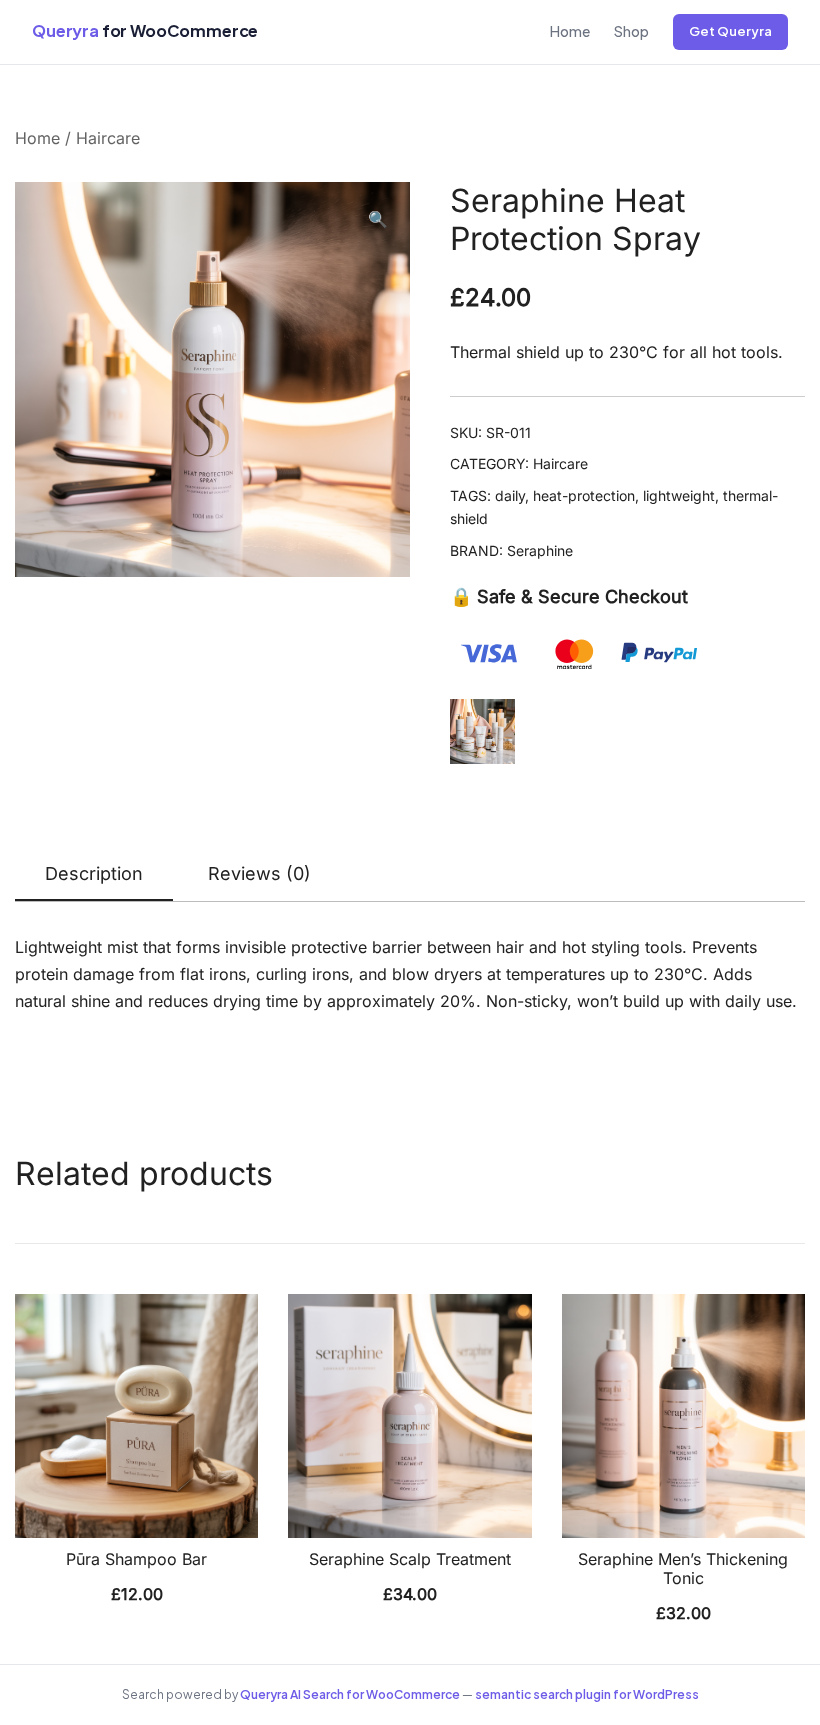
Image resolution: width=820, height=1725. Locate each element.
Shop (631, 31)
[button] (378, 219)
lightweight (679, 495)
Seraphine (540, 550)
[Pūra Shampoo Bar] (136, 1415)
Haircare (108, 138)
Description (94, 873)
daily (510, 495)
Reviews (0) (259, 873)
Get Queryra (730, 31)
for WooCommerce (145, 30)
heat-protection (584, 495)
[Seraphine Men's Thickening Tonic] (683, 1415)
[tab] (94, 875)
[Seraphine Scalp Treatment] (409, 1415)
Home (570, 31)
